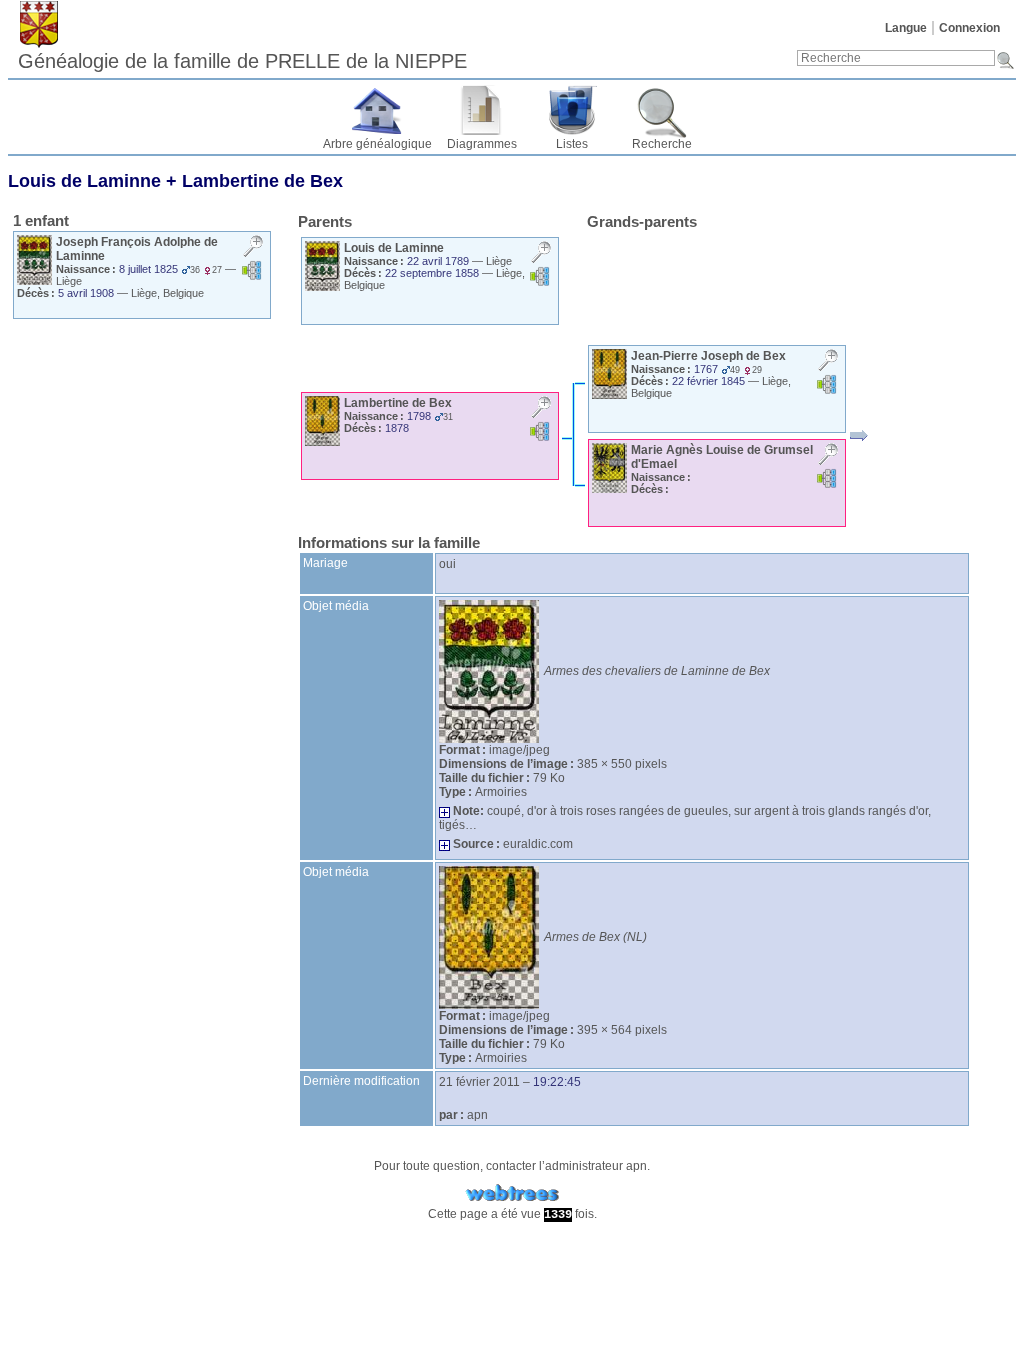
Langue (906, 28)
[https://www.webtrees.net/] (512, 1193)
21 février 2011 (479, 1082)
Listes (572, 144)
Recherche (662, 144)
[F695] (859, 436)
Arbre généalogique (377, 144)
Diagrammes (482, 144)
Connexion (969, 28)
